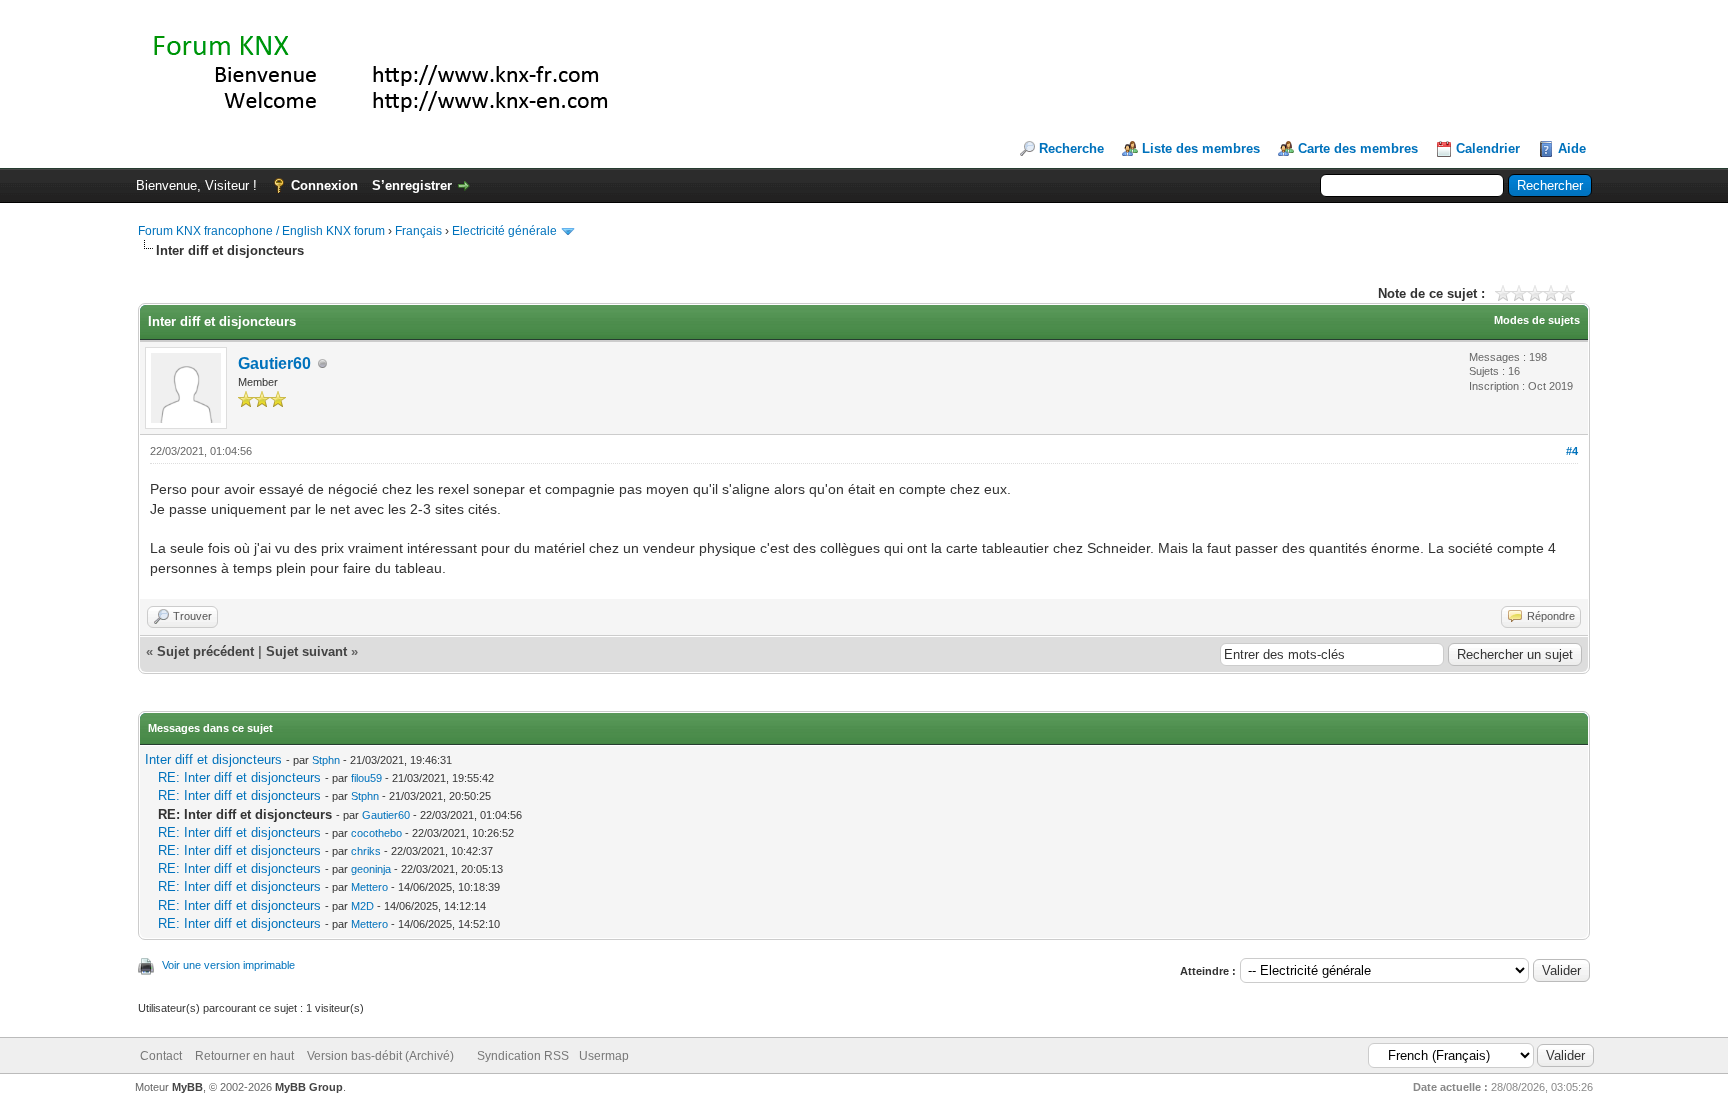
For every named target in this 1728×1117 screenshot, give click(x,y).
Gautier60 (274, 363)
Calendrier (1488, 148)
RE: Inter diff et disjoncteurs (239, 777)
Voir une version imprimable (228, 965)
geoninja (371, 869)
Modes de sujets (1537, 320)
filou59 (366, 778)
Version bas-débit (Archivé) (380, 1056)
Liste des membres (1201, 148)
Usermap (604, 1056)
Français (418, 231)
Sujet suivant (306, 651)
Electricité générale (504, 231)
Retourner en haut (244, 1056)
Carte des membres (1358, 148)
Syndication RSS (523, 1056)
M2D (362, 906)
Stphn (326, 760)
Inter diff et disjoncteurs (213, 759)
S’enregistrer (412, 185)
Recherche (1071, 148)
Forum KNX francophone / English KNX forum (261, 231)
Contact (161, 1056)
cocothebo (376, 833)
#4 (1572, 451)
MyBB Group (309, 1087)
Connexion (324, 185)
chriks (366, 851)
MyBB (187, 1087)
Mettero (369, 887)
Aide (1572, 148)
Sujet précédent (205, 651)
